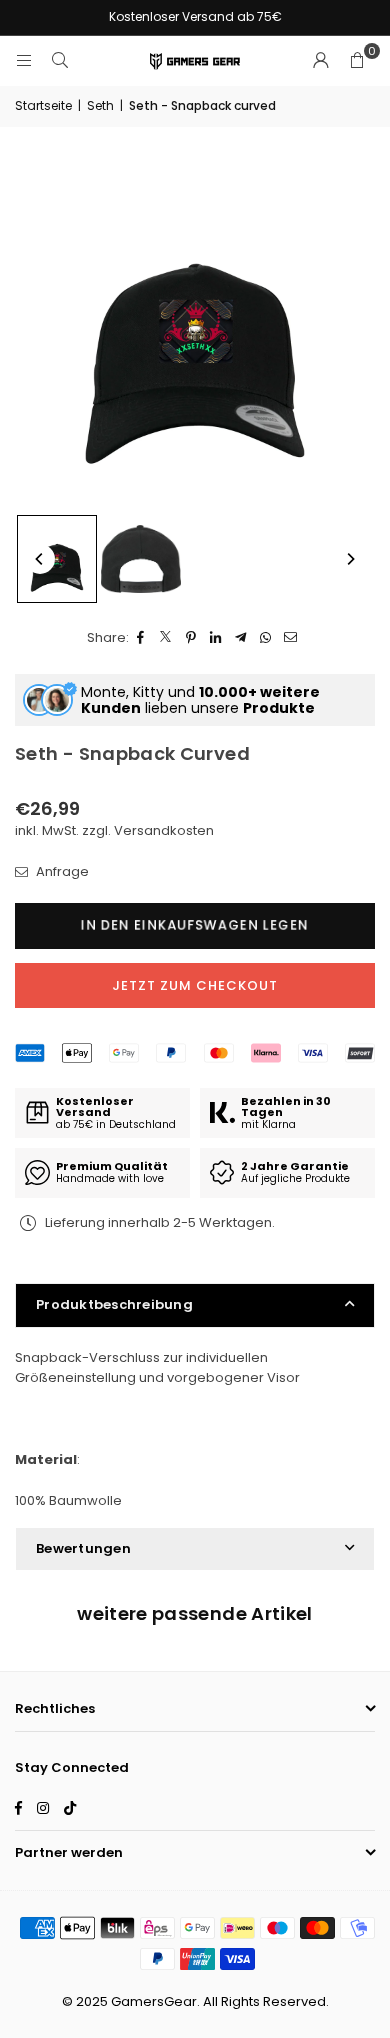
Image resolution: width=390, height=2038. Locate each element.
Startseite (43, 105)
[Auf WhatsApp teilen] (266, 638)
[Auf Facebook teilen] (141, 638)
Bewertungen (83, 1548)
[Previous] (40, 559)
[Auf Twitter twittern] (166, 638)
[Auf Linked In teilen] (216, 638)
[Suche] (60, 60)
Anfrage (61, 871)
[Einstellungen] (321, 61)
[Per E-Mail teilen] (291, 638)
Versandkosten (164, 830)
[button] (357, 61)
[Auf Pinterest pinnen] (191, 638)
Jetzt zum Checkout (195, 985)
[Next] (350, 559)
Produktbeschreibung (114, 1304)
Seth (100, 105)
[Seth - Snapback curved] (57, 559)
